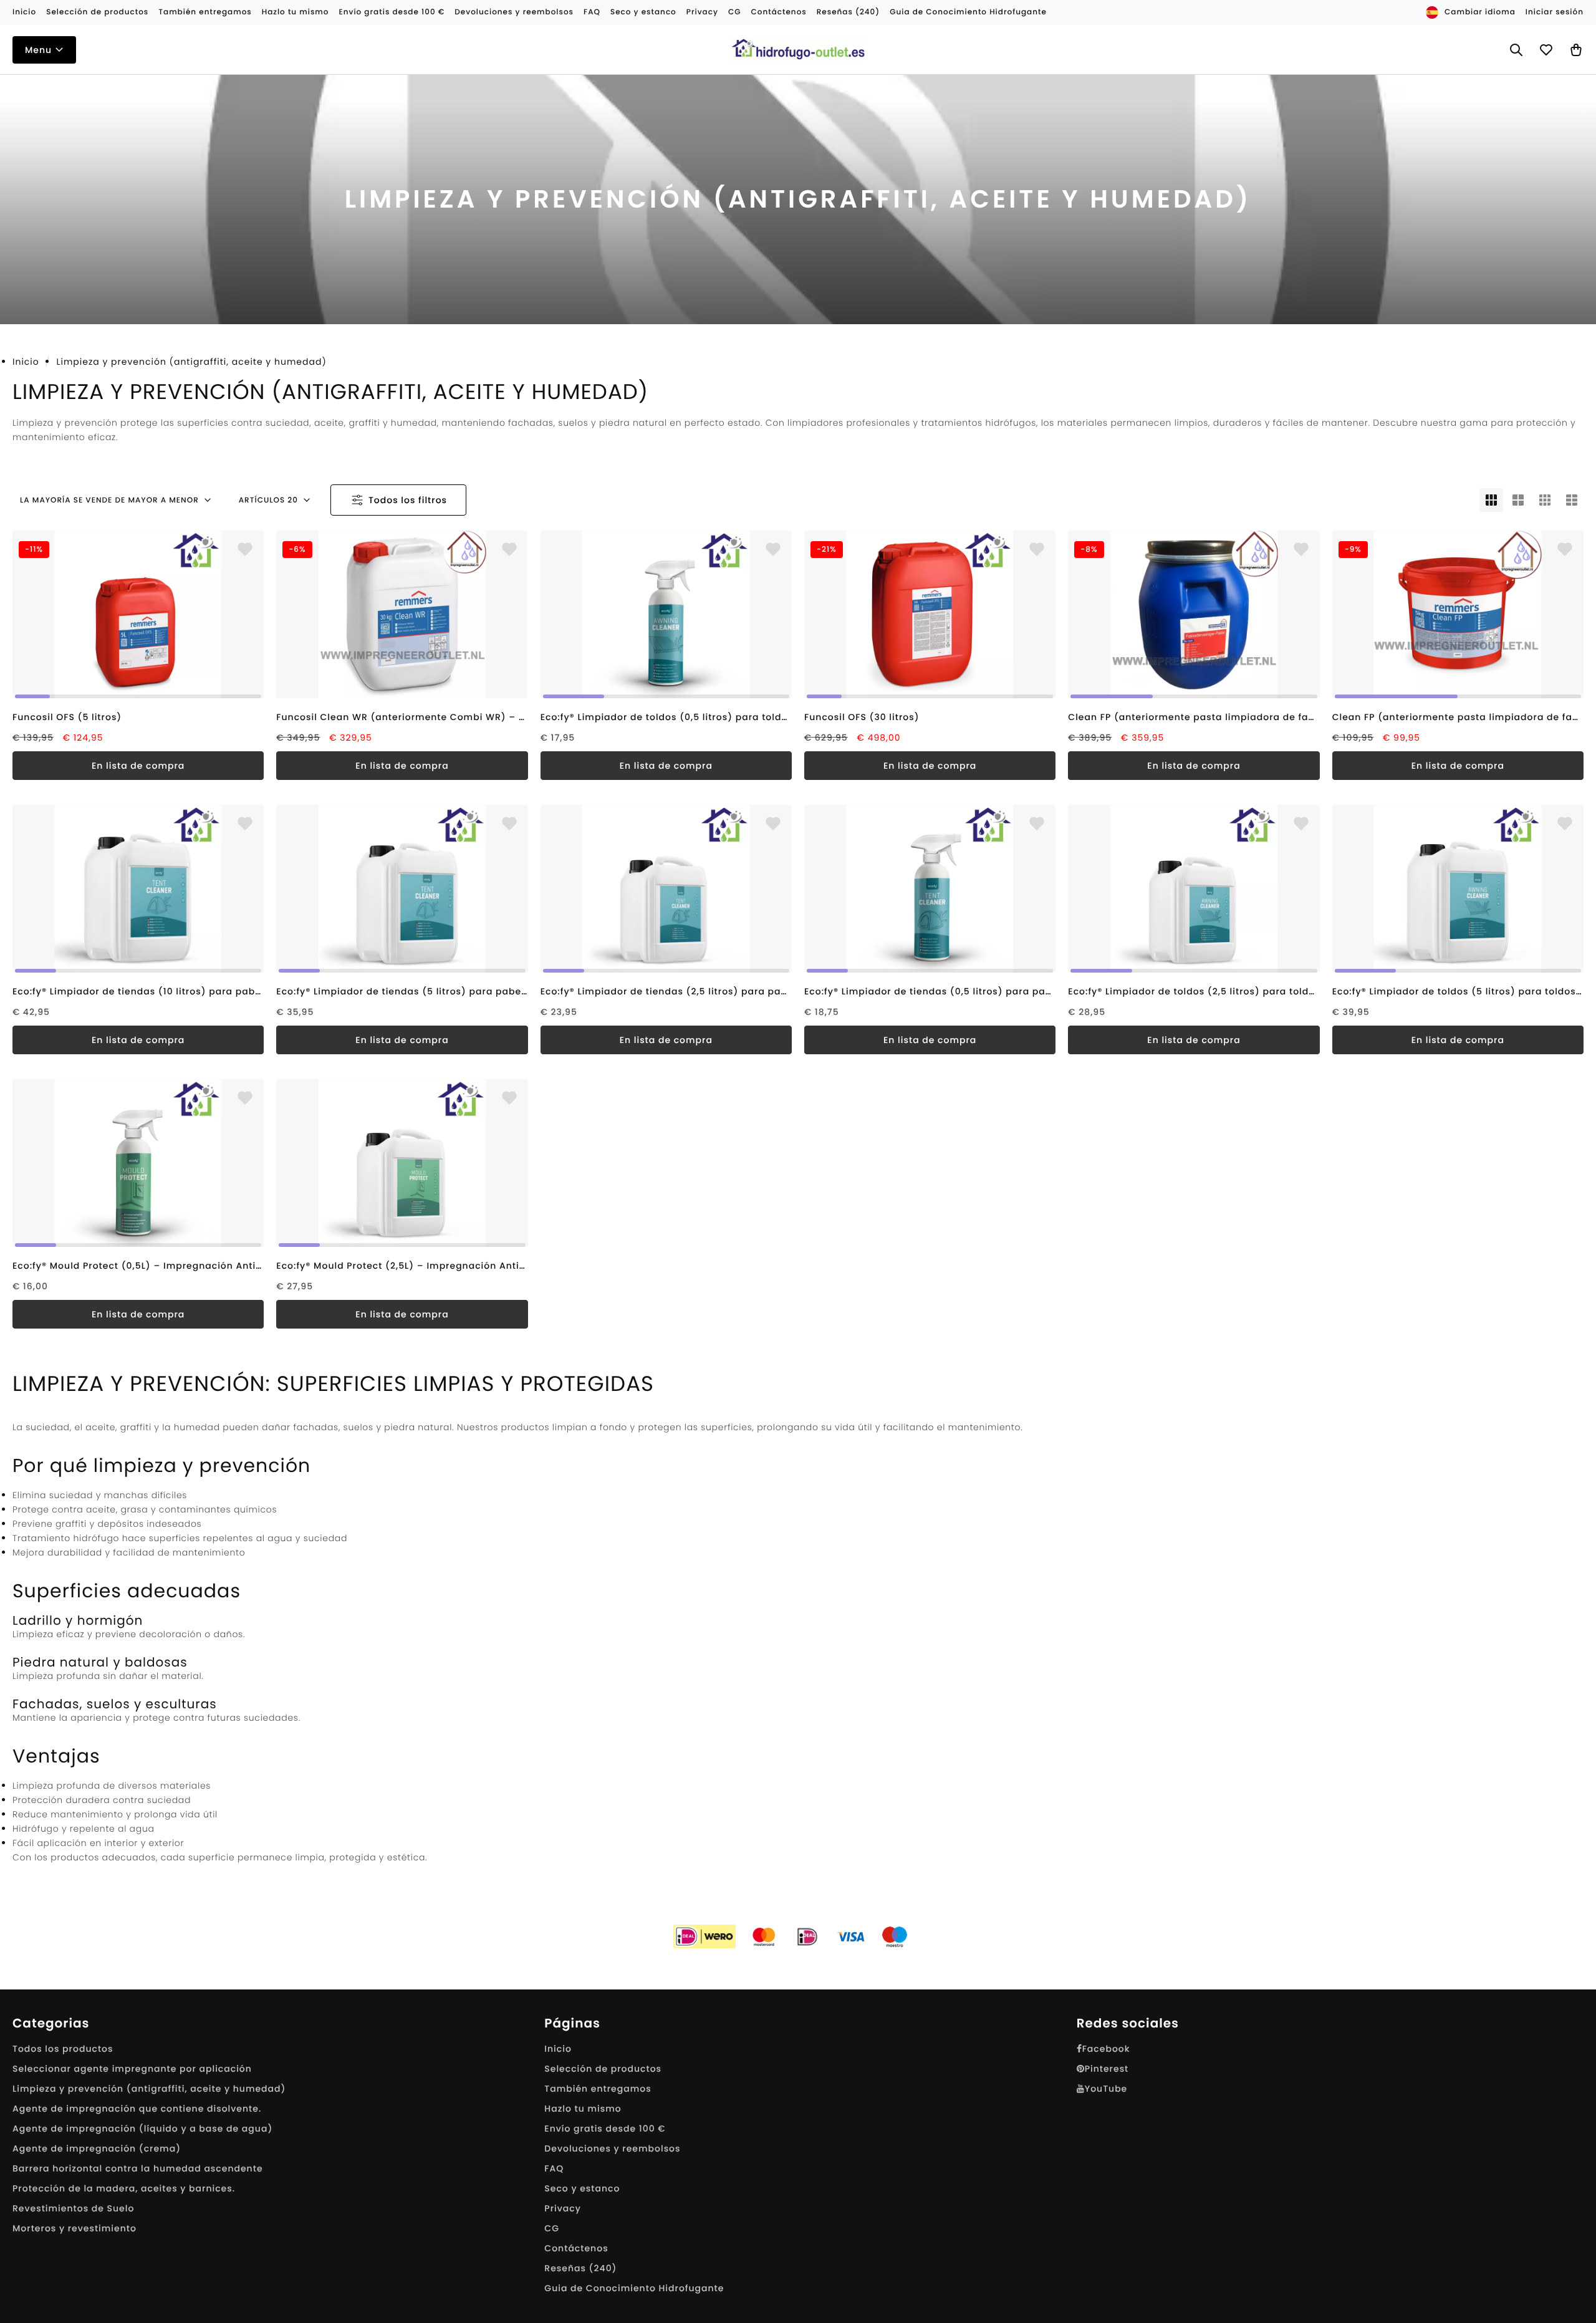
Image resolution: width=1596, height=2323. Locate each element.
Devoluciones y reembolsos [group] (514, 12)
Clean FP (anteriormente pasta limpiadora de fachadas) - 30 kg (1194, 717)
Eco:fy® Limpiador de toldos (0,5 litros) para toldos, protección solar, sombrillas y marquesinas (666, 717)
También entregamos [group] (205, 12)
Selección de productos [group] (97, 12)
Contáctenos (576, 2248)
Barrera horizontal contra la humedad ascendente (138, 2168)
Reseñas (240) (580, 2268)
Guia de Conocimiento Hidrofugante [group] (968, 12)
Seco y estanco (582, 2188)
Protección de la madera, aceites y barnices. (124, 2188)
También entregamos (598, 2089)
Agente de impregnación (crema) (97, 2148)
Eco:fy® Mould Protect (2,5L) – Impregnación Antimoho (402, 1266)
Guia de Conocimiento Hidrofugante (634, 2288)
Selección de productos (603, 2069)
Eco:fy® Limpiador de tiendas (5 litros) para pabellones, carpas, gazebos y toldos (402, 991)
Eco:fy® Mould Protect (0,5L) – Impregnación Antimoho (138, 1266)
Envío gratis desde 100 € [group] (392, 12)
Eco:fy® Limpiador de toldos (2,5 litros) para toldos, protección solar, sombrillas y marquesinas (1194, 991)
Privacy (563, 2208)
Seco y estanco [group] (643, 12)
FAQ (554, 2168)
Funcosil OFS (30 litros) (862, 717)
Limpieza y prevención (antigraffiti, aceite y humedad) (149, 2089)
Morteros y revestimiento (75, 2228)
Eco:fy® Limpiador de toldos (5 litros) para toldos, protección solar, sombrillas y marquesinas (1458, 991)
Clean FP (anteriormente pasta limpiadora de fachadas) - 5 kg (1458, 717)
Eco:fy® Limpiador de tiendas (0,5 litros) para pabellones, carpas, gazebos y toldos (930, 991)
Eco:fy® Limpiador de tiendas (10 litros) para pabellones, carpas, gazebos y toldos (138, 991)
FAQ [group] (592, 12)
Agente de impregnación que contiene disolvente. (137, 2109)
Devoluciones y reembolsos (612, 2148)
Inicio (26, 362)
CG (552, 2228)
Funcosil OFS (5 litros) (67, 717)
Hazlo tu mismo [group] (296, 12)
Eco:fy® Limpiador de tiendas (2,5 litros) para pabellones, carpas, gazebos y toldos (666, 991)
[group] (138, 614)
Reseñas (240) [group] (848, 12)
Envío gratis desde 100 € (605, 2128)
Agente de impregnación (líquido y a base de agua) (142, 2128)
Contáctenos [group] (778, 12)
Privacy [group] (702, 12)
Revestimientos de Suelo (73, 2208)
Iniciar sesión (1555, 12)
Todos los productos (63, 2049)
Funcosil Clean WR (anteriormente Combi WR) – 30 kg (402, 717)
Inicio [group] (24, 12)
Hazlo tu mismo (583, 2109)
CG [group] (735, 12)
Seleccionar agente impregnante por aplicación (132, 2069)
